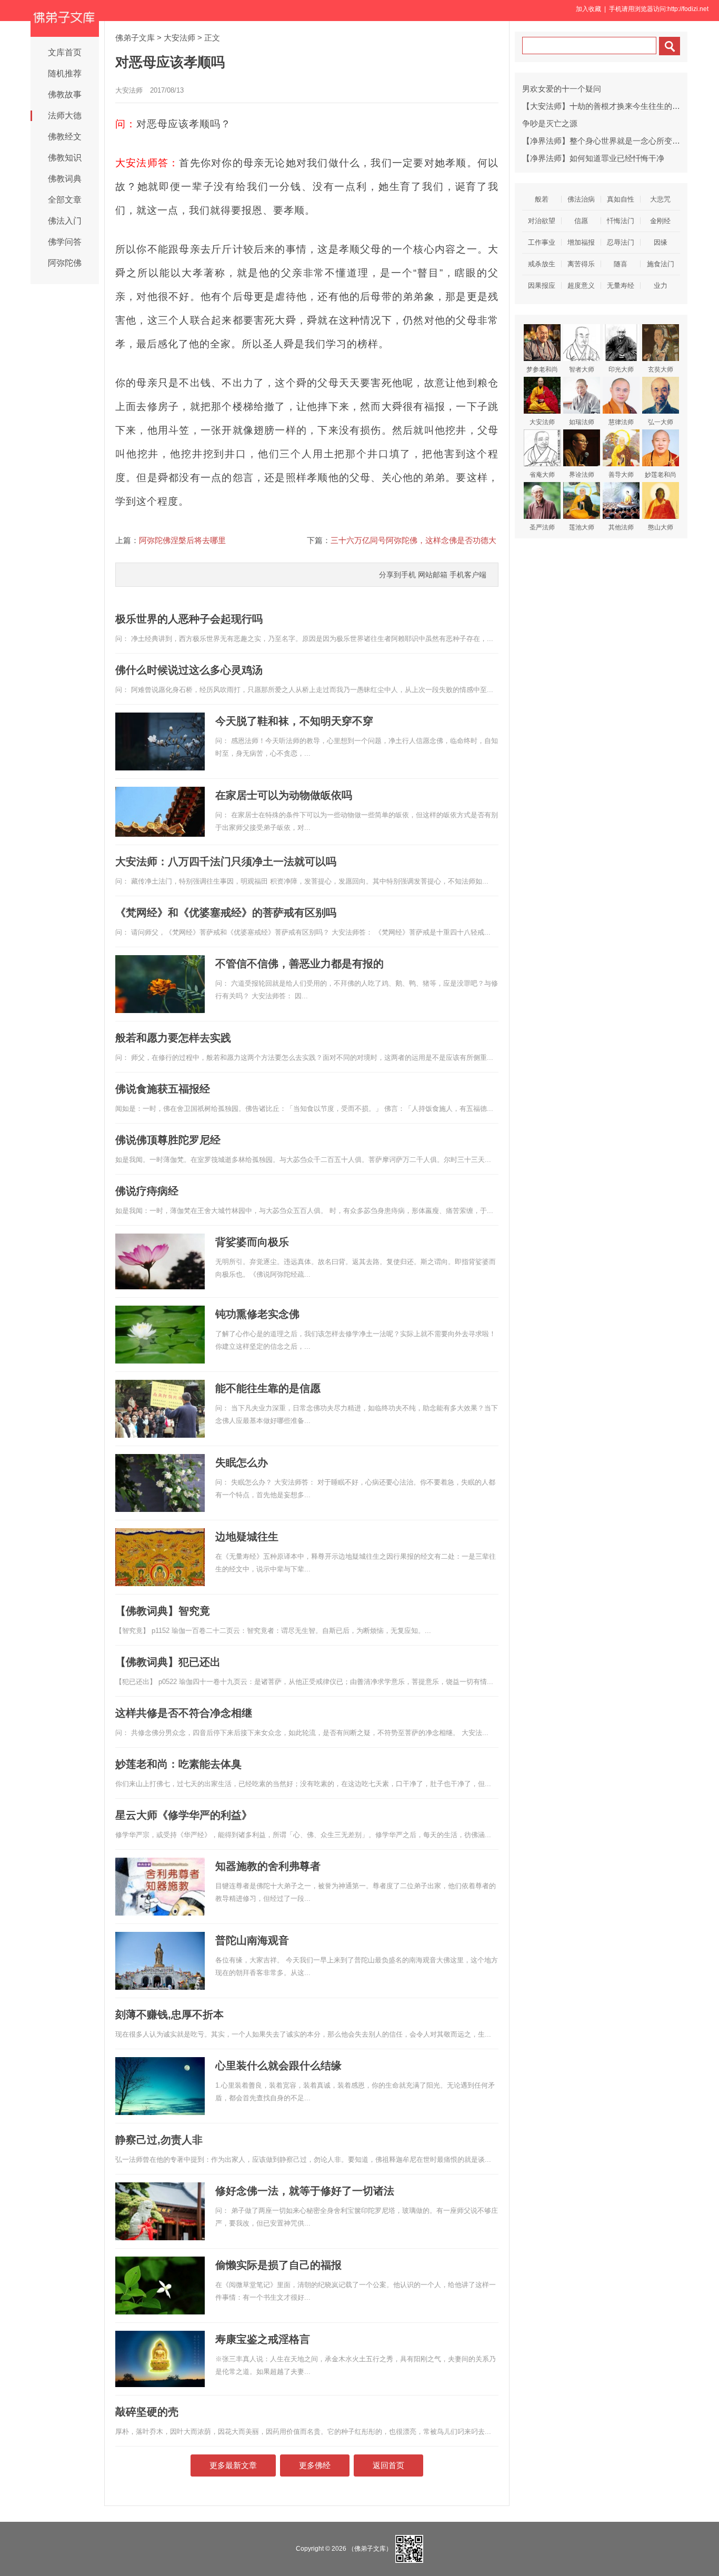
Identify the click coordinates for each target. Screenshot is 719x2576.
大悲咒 (660, 199)
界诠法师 (582, 475)
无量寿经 (621, 285)
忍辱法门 (621, 242)
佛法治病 (581, 199)
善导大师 (621, 475)
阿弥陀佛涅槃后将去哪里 (182, 540)
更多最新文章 (233, 2465)
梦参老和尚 (542, 369)
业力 (661, 285)
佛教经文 (65, 137)
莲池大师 (582, 527)
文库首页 (65, 52)
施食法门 (661, 264)
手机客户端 (468, 575)
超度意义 (581, 285)
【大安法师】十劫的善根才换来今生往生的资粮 (605, 106)
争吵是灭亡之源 (550, 123)
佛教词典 (65, 179)
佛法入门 (65, 221)
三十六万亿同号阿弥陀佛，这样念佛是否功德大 (413, 540)
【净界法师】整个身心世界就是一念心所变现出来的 (613, 141)
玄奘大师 (661, 369)
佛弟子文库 (135, 38)
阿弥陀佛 (65, 263)
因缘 (661, 242)
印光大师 (621, 369)
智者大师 (582, 369)
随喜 (621, 264)
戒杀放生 (542, 264)
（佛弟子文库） (370, 2548)
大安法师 (179, 38)
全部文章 (65, 200)
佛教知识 (65, 158)
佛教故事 (65, 94)
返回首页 (388, 2465)
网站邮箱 (433, 575)
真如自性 (621, 199)
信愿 (581, 221)
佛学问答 (65, 242)
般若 (542, 199)
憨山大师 (661, 527)
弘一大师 (661, 422)
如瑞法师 (582, 422)
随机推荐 (65, 73)
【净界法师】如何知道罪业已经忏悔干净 (593, 158)
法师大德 (65, 116)
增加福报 (581, 242)
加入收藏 (588, 9)
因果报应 (542, 285)
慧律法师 (621, 422)
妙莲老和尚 (661, 475)
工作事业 (542, 242)
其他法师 (621, 527)
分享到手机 (397, 575)
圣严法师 (542, 527)
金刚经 (660, 221)
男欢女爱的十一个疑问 (562, 89)
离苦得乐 (581, 264)
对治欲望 (542, 221)
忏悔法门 (621, 221)
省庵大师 (542, 475)
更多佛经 (315, 2465)
